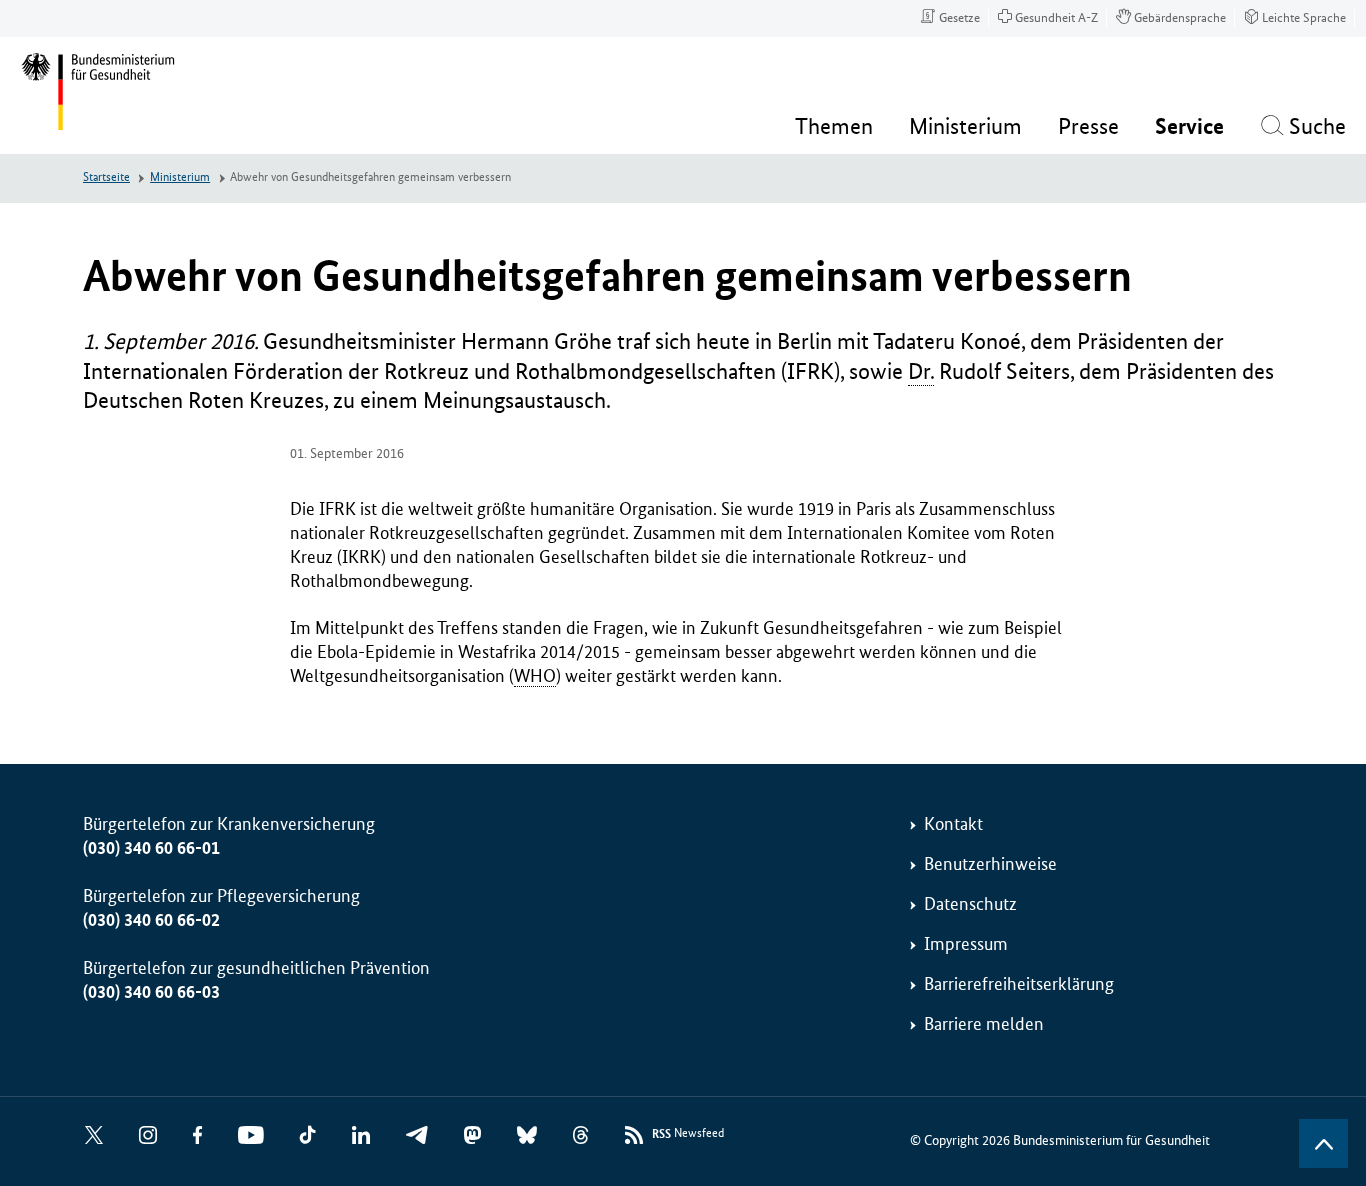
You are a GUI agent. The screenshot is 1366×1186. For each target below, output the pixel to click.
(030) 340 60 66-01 (151, 848)
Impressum (966, 944)
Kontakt (953, 824)
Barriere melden (984, 1024)
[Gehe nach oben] (1323, 1143)
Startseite (106, 177)
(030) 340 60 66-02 (151, 920)
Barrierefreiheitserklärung (1019, 984)
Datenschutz (970, 904)
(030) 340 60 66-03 (151, 992)
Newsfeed (688, 1134)
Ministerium (180, 177)
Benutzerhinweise (990, 864)
